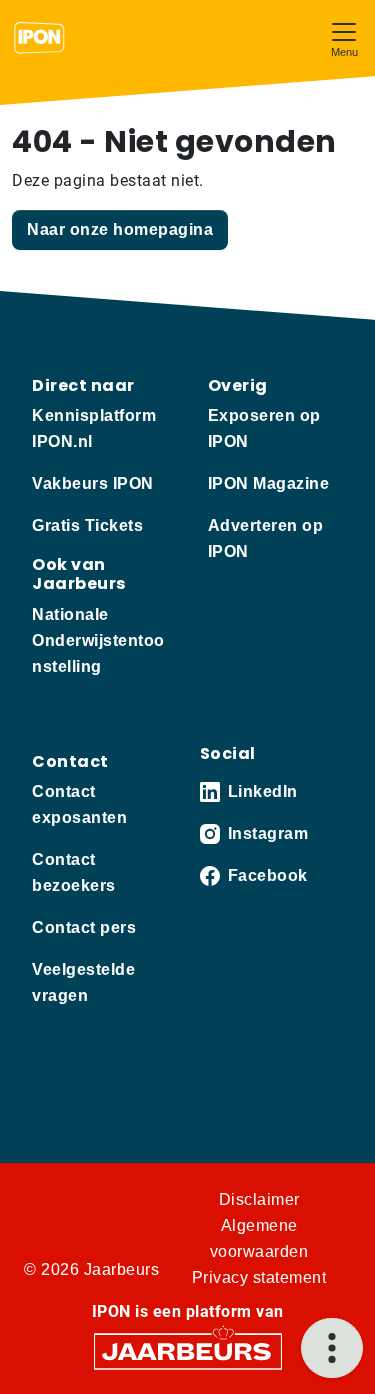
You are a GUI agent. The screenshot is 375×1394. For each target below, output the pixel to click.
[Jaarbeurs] (188, 1349)
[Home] (39, 38)
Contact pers (84, 927)
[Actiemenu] (332, 1348)
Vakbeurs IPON (93, 483)
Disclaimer (259, 1199)
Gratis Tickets (87, 525)
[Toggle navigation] (344, 37)
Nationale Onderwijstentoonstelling (98, 640)
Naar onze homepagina (120, 229)
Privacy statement (259, 1277)
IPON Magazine (269, 483)
